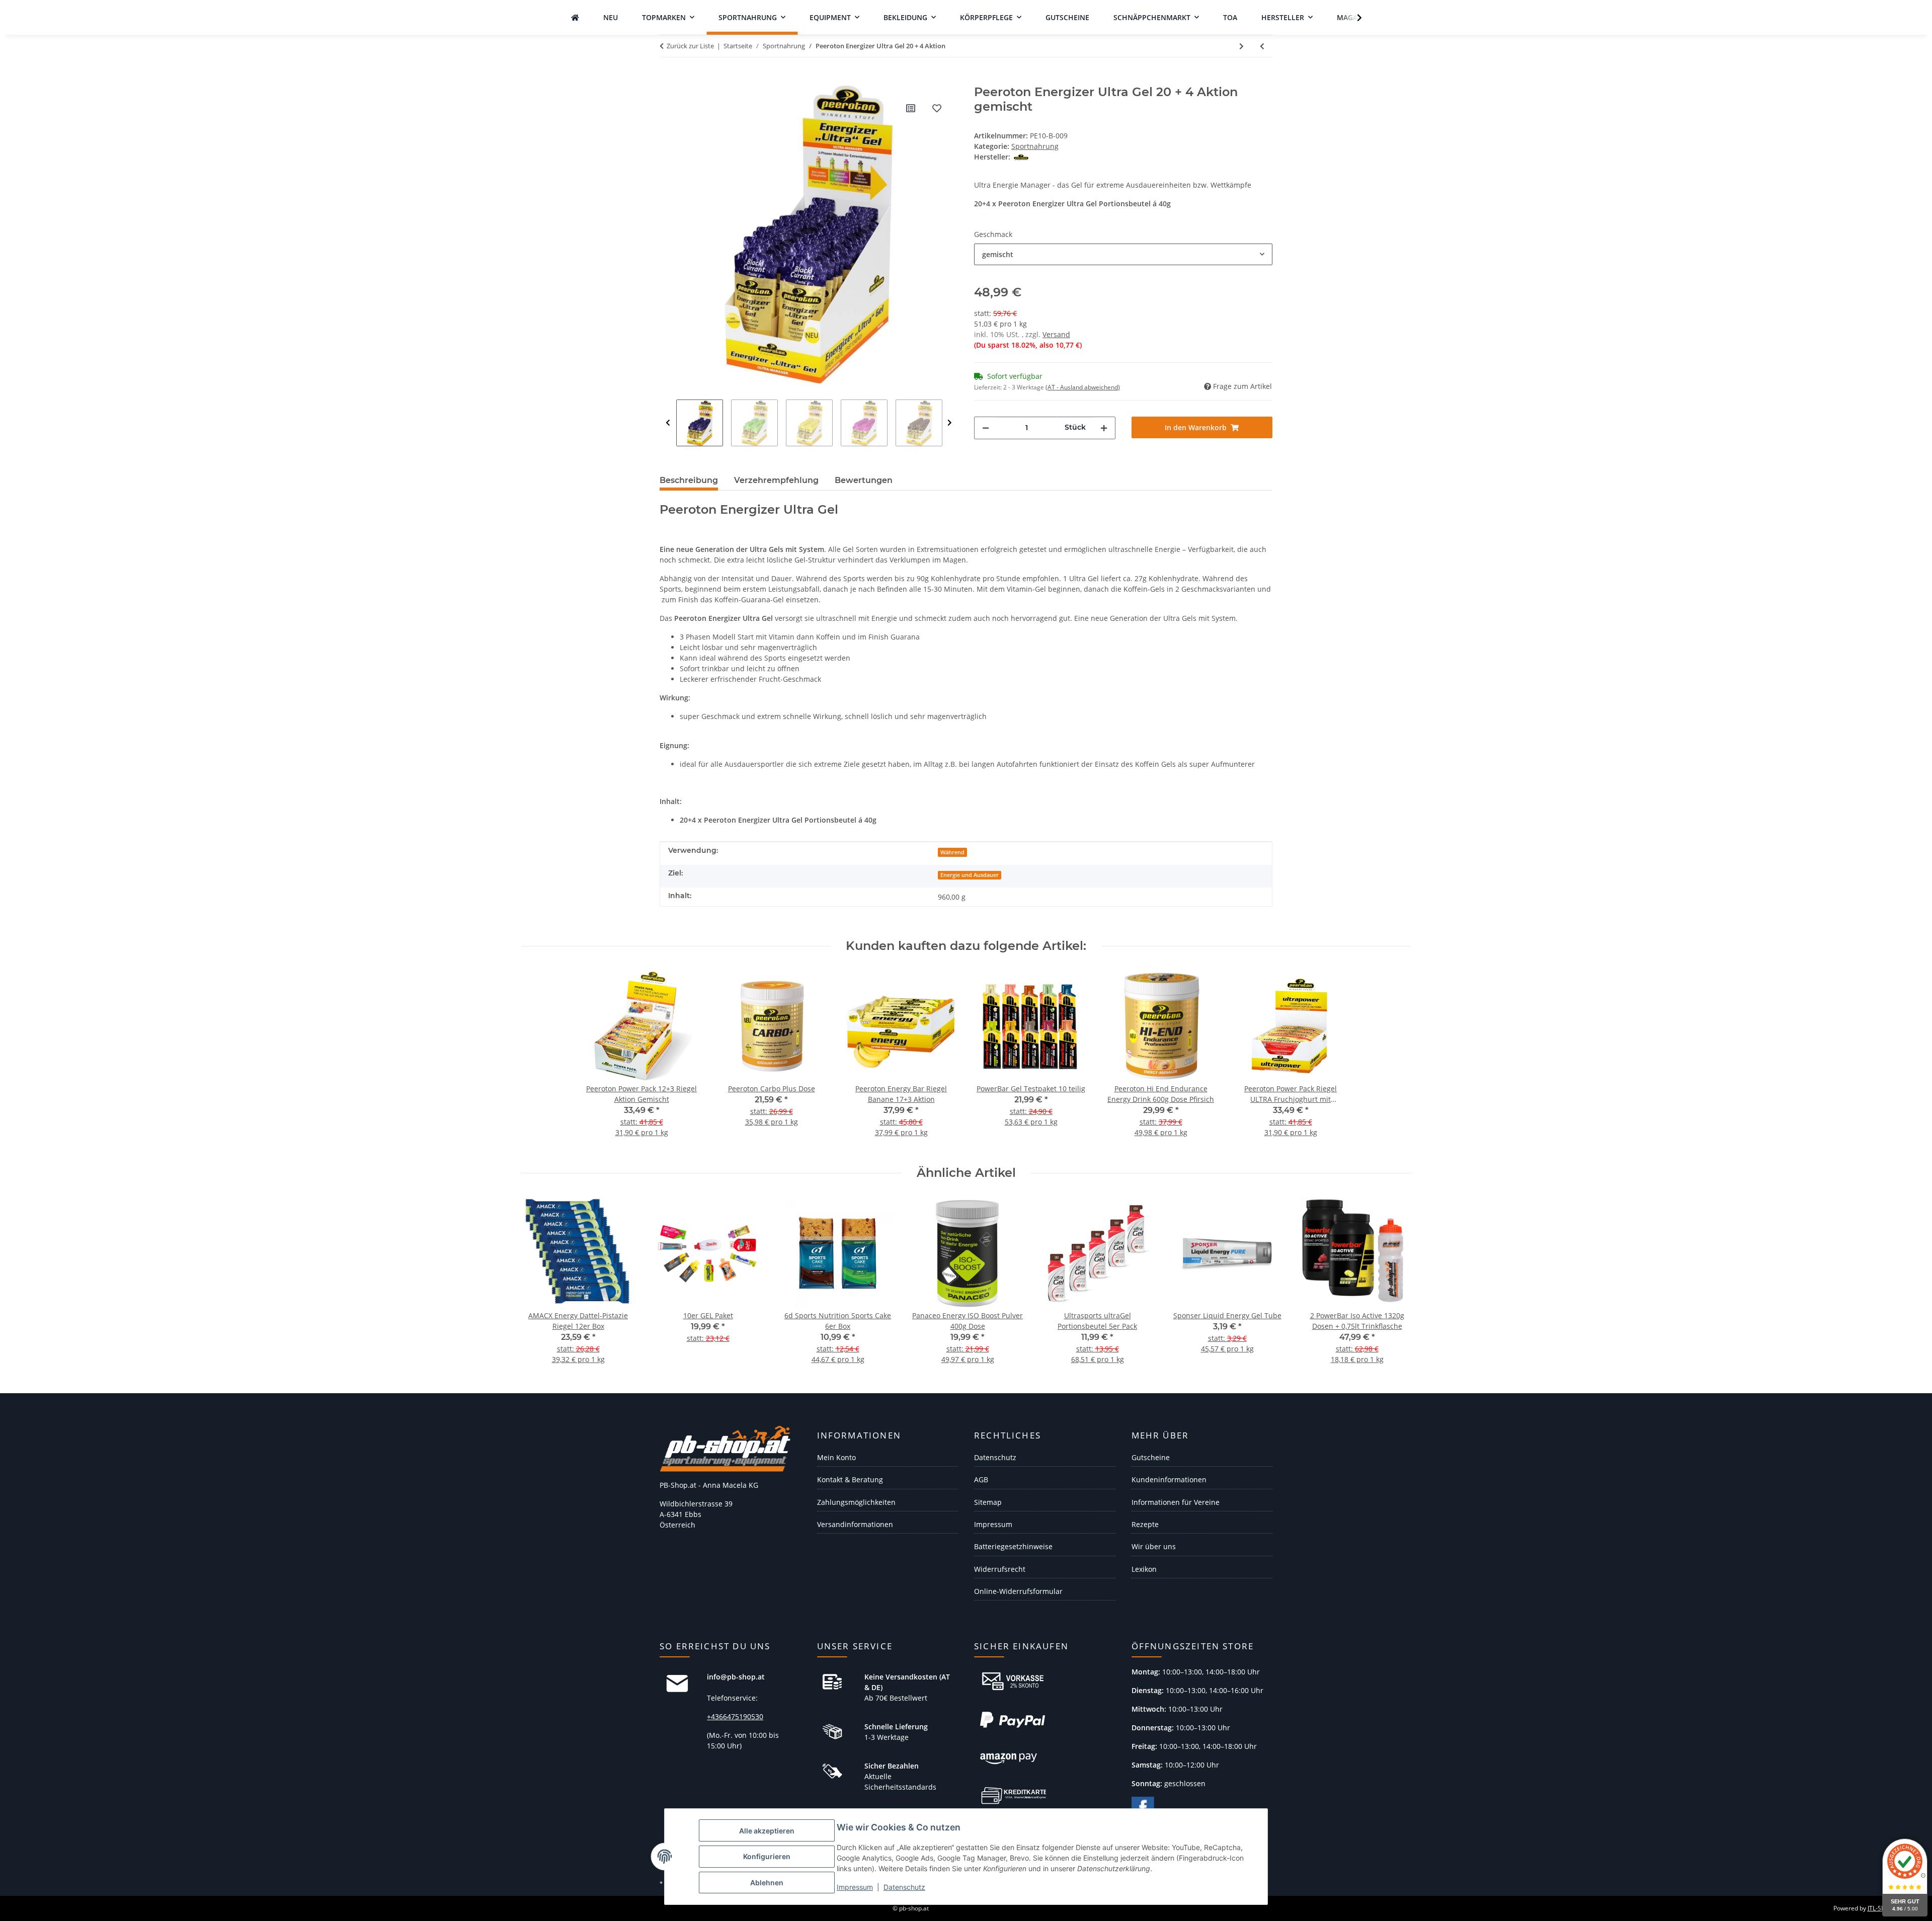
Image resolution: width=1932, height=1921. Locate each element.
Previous (668, 423)
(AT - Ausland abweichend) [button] (1083, 387)
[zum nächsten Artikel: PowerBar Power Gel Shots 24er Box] (1241, 46)
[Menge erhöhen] (1104, 428)
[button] (1353, 18)
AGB (981, 1479)
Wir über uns (1154, 1546)
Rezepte (1145, 1524)
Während (952, 852)
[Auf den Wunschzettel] (937, 108)
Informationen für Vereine (1176, 1502)
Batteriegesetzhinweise (1013, 1546)
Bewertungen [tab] (864, 480)
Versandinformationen (855, 1524)
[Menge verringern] (986, 428)
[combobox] (1123, 254)
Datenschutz (904, 1887)
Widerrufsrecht (1000, 1569)
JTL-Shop (1880, 1908)
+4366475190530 (735, 1716)
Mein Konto (836, 1457)
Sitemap (988, 1502)
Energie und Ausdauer (970, 875)
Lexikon (1144, 1569)
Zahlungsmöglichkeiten (856, 1502)
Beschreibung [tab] (689, 480)
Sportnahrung (1035, 146)
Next (950, 423)
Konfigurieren (767, 1856)
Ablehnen (767, 1883)
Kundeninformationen (1169, 1479)
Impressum (855, 1887)
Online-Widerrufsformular (1018, 1591)
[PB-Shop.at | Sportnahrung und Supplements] (575, 17)
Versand (1056, 334)
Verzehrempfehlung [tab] (776, 480)
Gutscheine (1151, 1457)
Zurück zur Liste (690, 46)
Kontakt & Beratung (850, 1479)
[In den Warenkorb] (668, 79)
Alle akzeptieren (767, 1831)
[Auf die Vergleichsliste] (911, 108)
